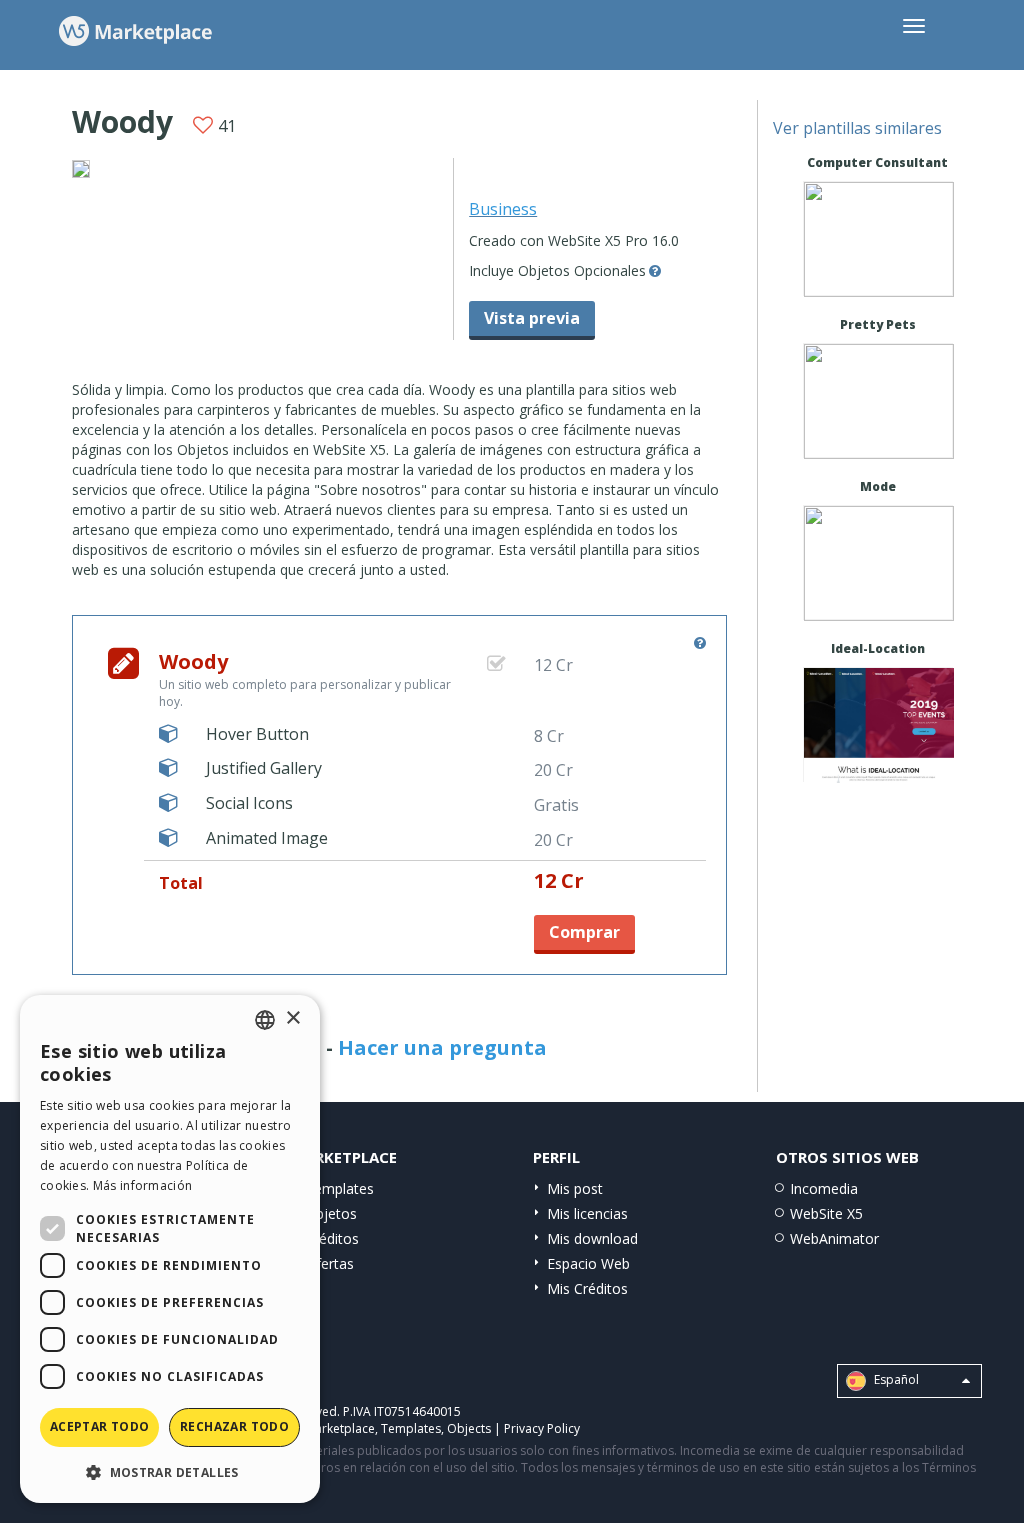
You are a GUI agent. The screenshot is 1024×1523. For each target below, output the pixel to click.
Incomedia (824, 1188)
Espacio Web (588, 1263)
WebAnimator (834, 1238)
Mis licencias (587, 1213)
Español (895, 1379)
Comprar (584, 932)
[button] (170, 1471)
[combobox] (265, 1020)
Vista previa (532, 318)
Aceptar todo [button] (100, 1426)
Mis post (575, 1188)
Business (503, 209)
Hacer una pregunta (442, 1047)
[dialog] (170, 1249)
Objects (469, 1428)
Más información (143, 1185)
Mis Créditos (587, 1288)
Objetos (331, 1213)
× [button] (292, 1018)
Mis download (592, 1238)
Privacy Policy (542, 1428)
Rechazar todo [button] (234, 1426)
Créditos (332, 1238)
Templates (339, 1188)
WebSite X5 (826, 1213)
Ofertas (329, 1263)
